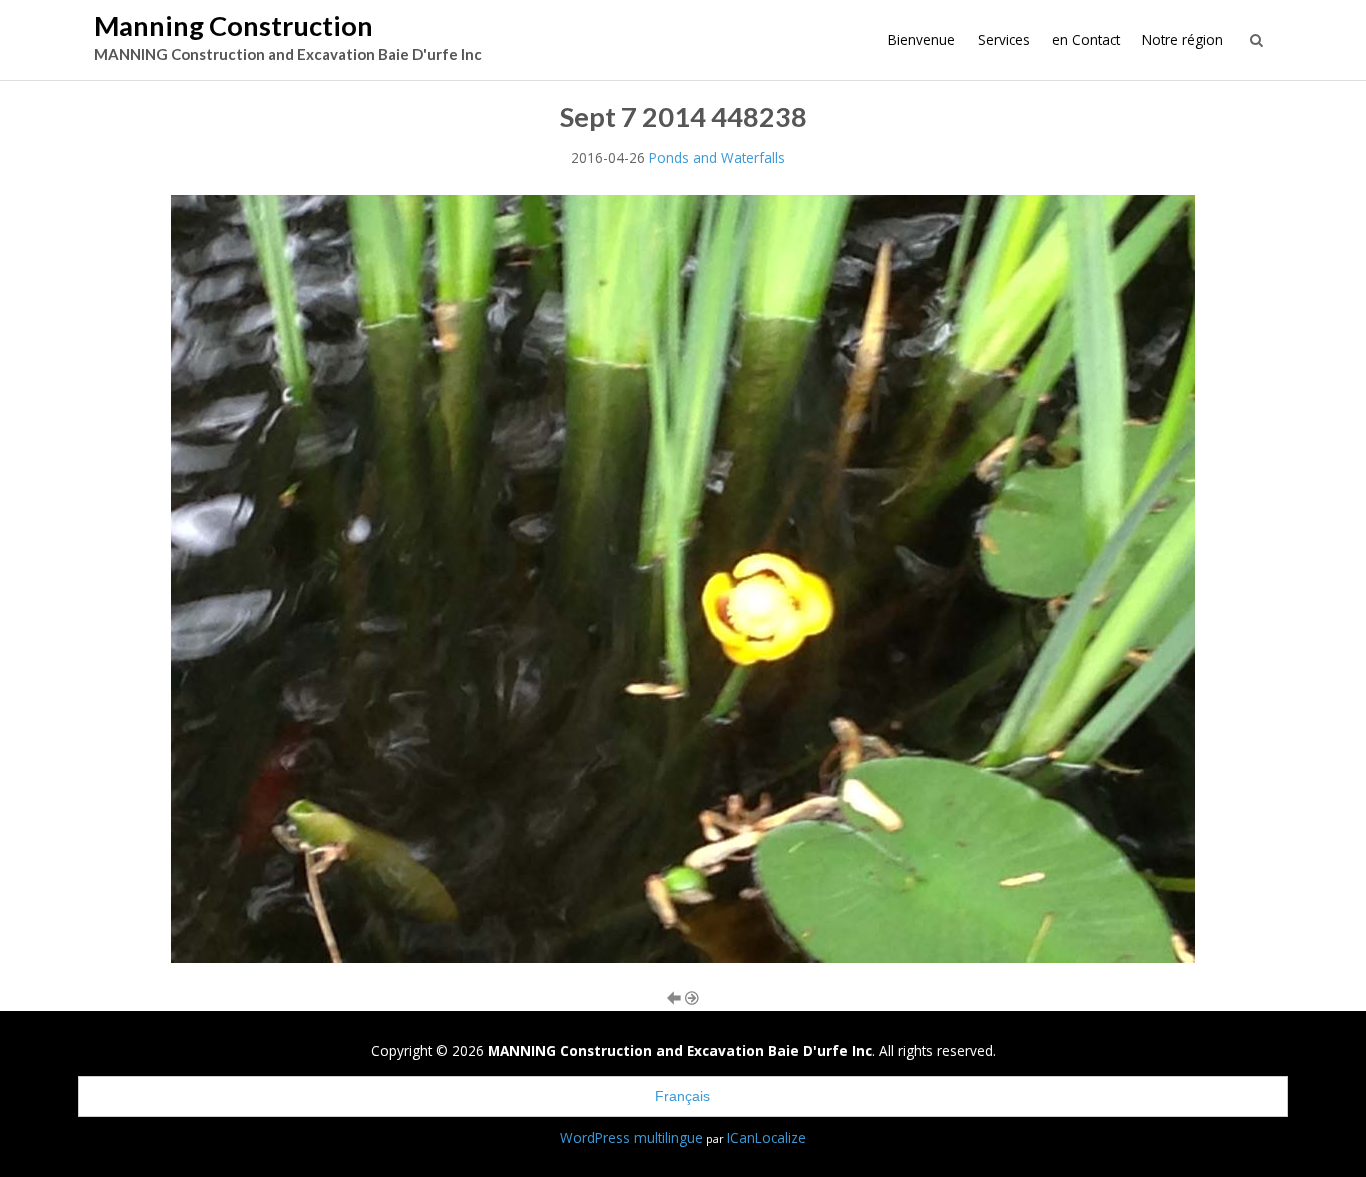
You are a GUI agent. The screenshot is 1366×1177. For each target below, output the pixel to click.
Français (682, 1096)
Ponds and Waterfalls (717, 157)
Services (1004, 39)
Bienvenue (921, 39)
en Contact (1086, 39)
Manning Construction (233, 25)
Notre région (1182, 39)
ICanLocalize (766, 1137)
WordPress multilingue (631, 1137)
